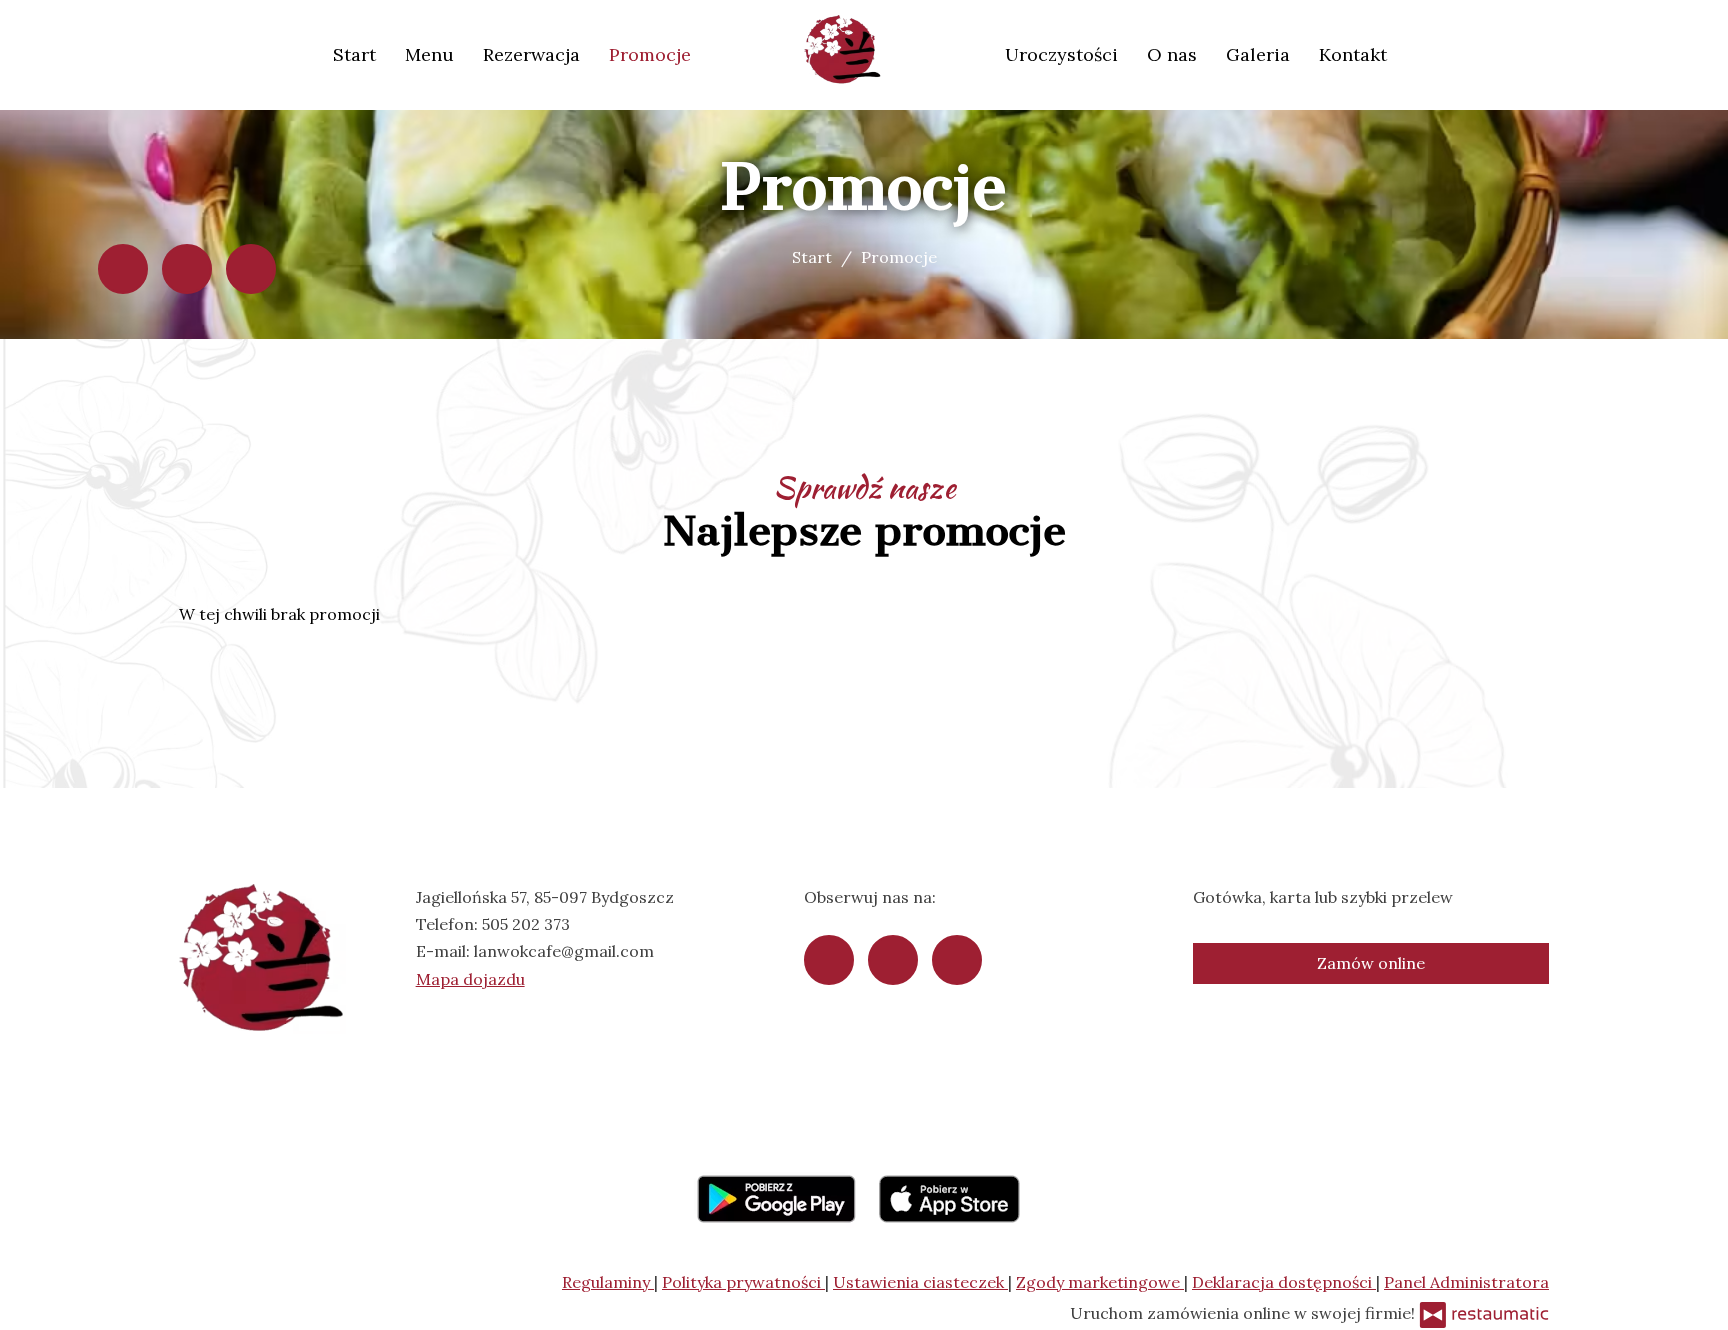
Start (354, 54)
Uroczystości (1061, 54)
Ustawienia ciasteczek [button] (920, 1282)
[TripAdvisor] (187, 269)
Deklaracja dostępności (1284, 1282)
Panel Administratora (1466, 1282)
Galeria (1258, 54)
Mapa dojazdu (470, 979)
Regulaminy (608, 1282)
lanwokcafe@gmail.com (564, 951)
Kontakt (1353, 54)
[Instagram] (251, 269)
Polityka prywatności (743, 1282)
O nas (1172, 54)
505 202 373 (526, 924)
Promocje (650, 54)
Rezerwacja (531, 54)
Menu (429, 54)
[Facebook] (123, 269)
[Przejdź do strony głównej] (848, 50)
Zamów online (1371, 963)
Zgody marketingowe (1100, 1282)
